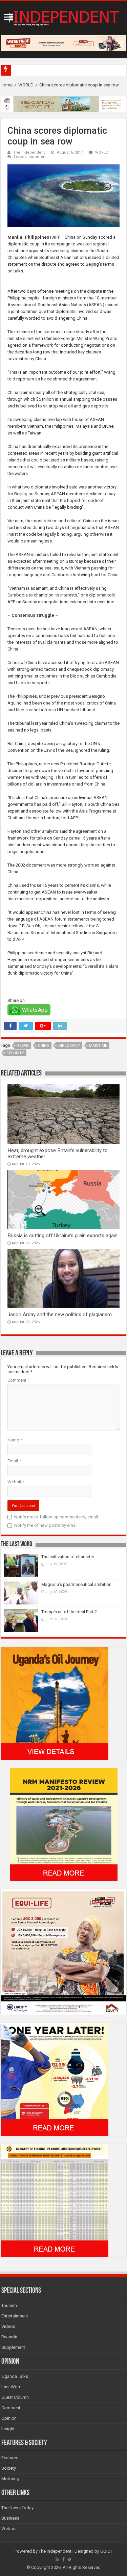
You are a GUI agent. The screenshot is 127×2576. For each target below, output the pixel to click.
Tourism (9, 2305)
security (15, 1053)
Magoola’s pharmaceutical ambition (76, 1584)
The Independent (29, 152)
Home (7, 85)
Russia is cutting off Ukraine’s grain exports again (62, 1236)
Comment (17, 1380)
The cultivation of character (68, 1557)
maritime (98, 1046)
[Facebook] (63, 2559)
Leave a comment (30, 157)
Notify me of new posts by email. (46, 1525)
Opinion (9, 2418)
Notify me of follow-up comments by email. (57, 1517)
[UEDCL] (55, 2079)
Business (10, 2518)
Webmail (10, 2529)
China (44, 1046)
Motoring (10, 2479)
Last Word (12, 2387)
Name (15, 1440)
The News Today (17, 2508)
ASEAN (23, 1046)
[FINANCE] (55, 2200)
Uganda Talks (15, 2376)
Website (16, 1482)
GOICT (106, 2551)
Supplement (13, 2347)
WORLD (26, 85)
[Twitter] (70, 2559)
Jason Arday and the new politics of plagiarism (60, 1314)
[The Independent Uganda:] (63, 17)
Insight (8, 2429)
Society (9, 2468)
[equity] (63, 1952)
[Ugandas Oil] (55, 1703)
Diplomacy (69, 1046)
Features (10, 2458)
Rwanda (9, 2337)
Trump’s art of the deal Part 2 (69, 1612)
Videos (8, 2326)
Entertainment (15, 2316)
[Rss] (57, 2559)
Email (14, 1461)
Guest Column (15, 2397)
